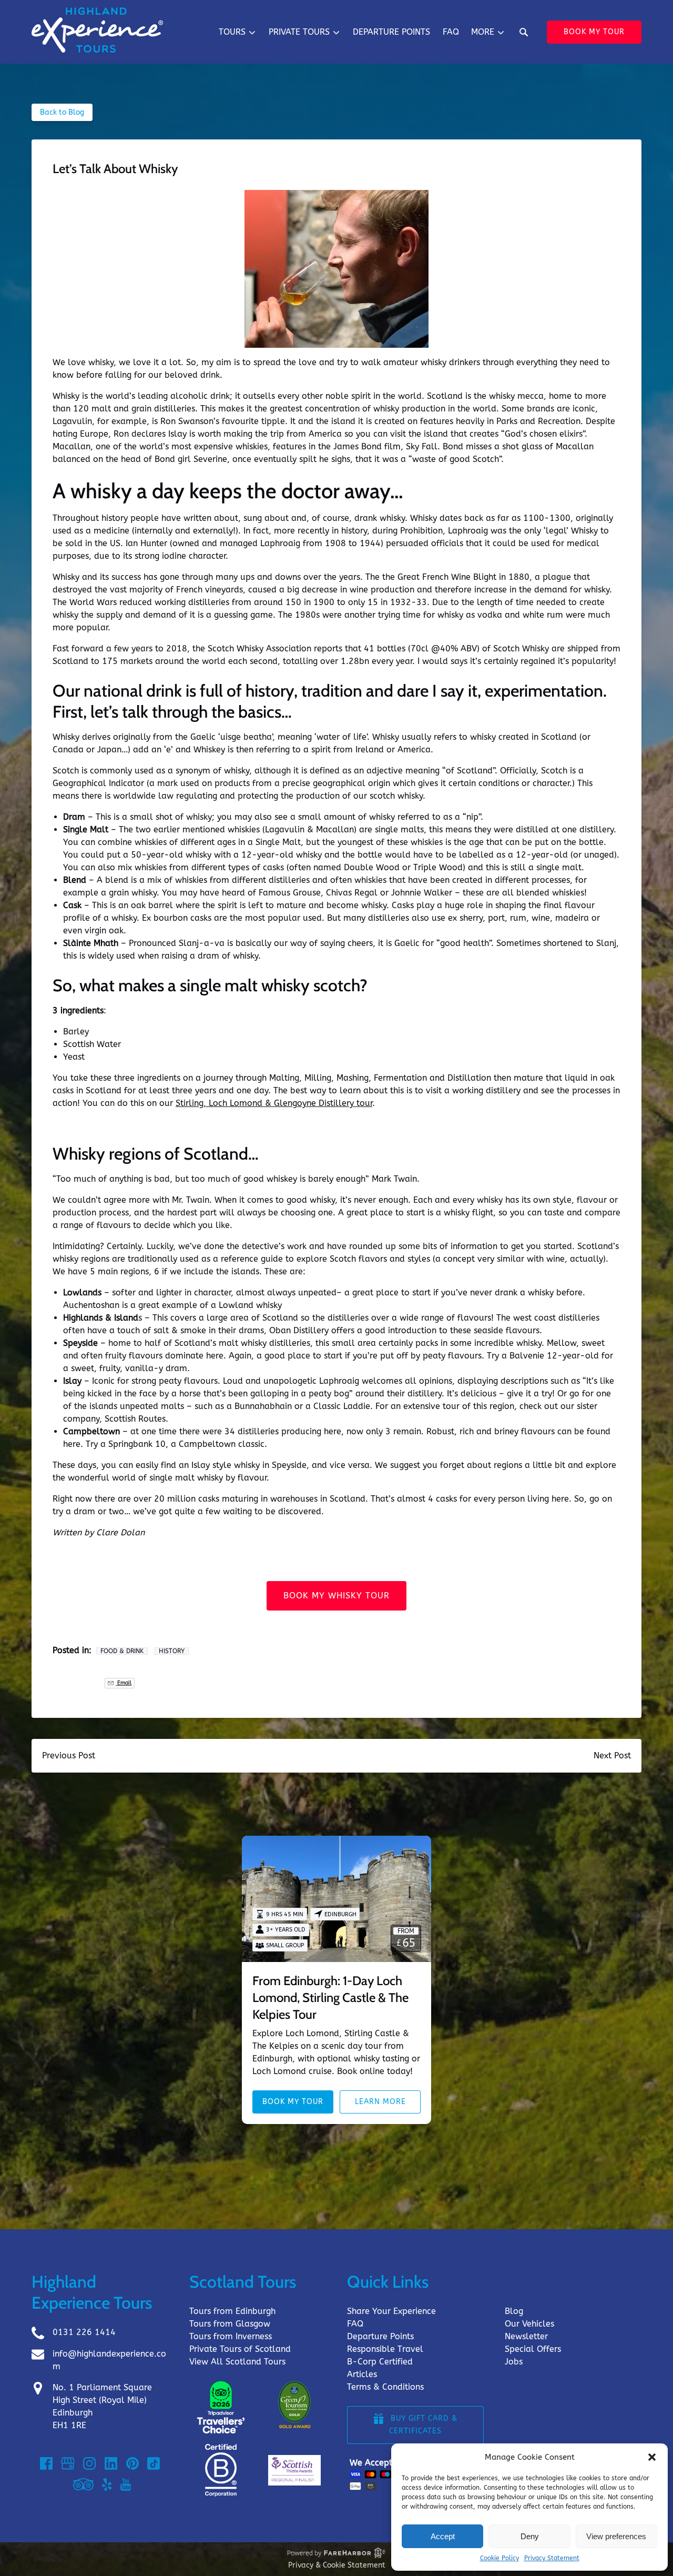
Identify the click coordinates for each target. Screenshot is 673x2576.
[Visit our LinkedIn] (111, 2463)
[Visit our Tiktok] (154, 2463)
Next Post (612, 1755)
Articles (362, 2374)
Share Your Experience (391, 2311)
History (172, 1651)
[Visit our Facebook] (46, 2463)
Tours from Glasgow (230, 2324)
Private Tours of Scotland (240, 2349)
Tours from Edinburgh (232, 2311)
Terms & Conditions (385, 2387)
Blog (514, 2311)
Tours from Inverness (231, 2336)
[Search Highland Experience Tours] (524, 32)
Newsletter (526, 2336)
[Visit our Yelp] (107, 2484)
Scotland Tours (243, 2282)
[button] (652, 2457)
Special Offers (533, 2349)
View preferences (616, 2536)
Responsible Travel (385, 2349)
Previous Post (69, 1755)
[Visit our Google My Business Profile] (68, 2463)
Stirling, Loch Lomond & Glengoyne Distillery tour (274, 1103)
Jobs (514, 2362)
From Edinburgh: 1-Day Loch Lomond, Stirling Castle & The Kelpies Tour (330, 1998)
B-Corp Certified (380, 2362)
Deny (530, 2536)
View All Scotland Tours (237, 2362)
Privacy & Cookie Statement (337, 2565)
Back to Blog (62, 112)
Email (124, 1683)
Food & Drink (122, 1651)
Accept (443, 2536)
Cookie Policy (499, 2558)
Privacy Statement (552, 2558)
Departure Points (391, 32)
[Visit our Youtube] (126, 2484)
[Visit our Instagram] (89, 2463)
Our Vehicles (529, 2324)
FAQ (451, 32)
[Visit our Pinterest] (132, 2463)
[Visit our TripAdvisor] (83, 2484)
